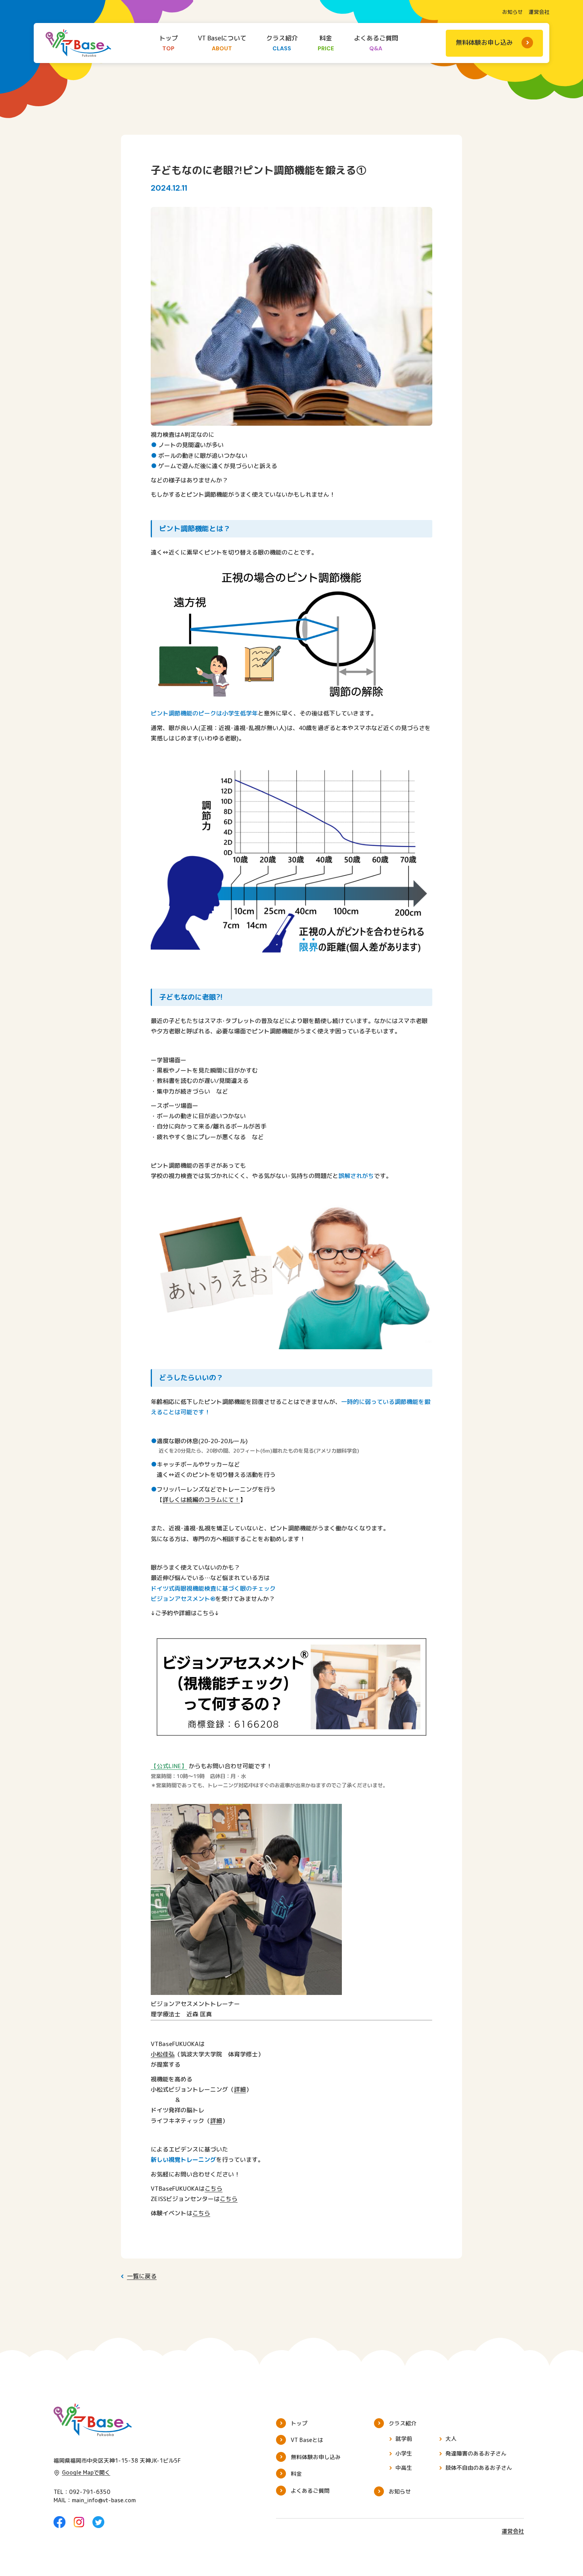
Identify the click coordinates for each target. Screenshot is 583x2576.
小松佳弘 (163, 2054)
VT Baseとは (307, 2440)
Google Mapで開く (86, 2472)
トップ (169, 43)
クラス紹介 (282, 43)
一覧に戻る (142, 2276)
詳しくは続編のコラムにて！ (201, 1500)
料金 (326, 43)
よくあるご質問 (376, 43)
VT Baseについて (222, 43)
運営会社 (539, 12)
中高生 (404, 2468)
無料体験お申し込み (484, 42)
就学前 (404, 2439)
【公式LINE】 (169, 1766)
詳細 (240, 2089)
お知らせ (512, 12)
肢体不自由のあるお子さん (479, 2468)
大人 (451, 2439)
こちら (214, 2189)
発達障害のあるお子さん (476, 2453)
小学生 (404, 2453)
